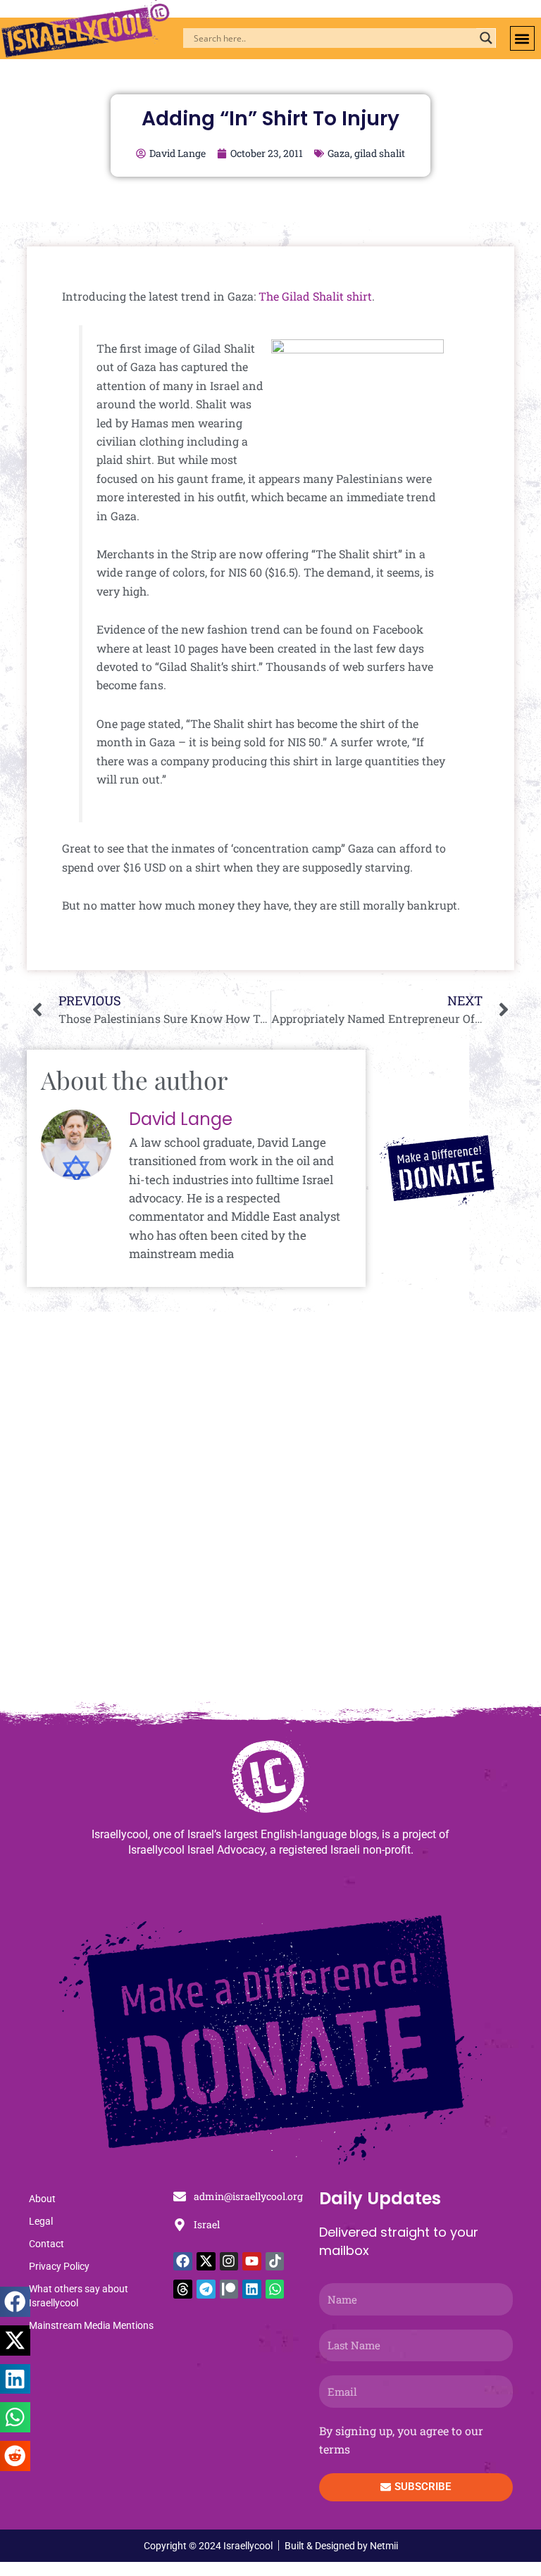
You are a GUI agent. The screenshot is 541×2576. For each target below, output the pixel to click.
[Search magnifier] (486, 38)
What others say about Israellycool (79, 2296)
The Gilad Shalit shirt (315, 296)
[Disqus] (270, 1513)
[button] (522, 38)
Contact (46, 2244)
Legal (41, 2221)
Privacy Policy (59, 2266)
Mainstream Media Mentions (91, 2325)
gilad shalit (380, 153)
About (42, 2199)
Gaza (339, 153)
